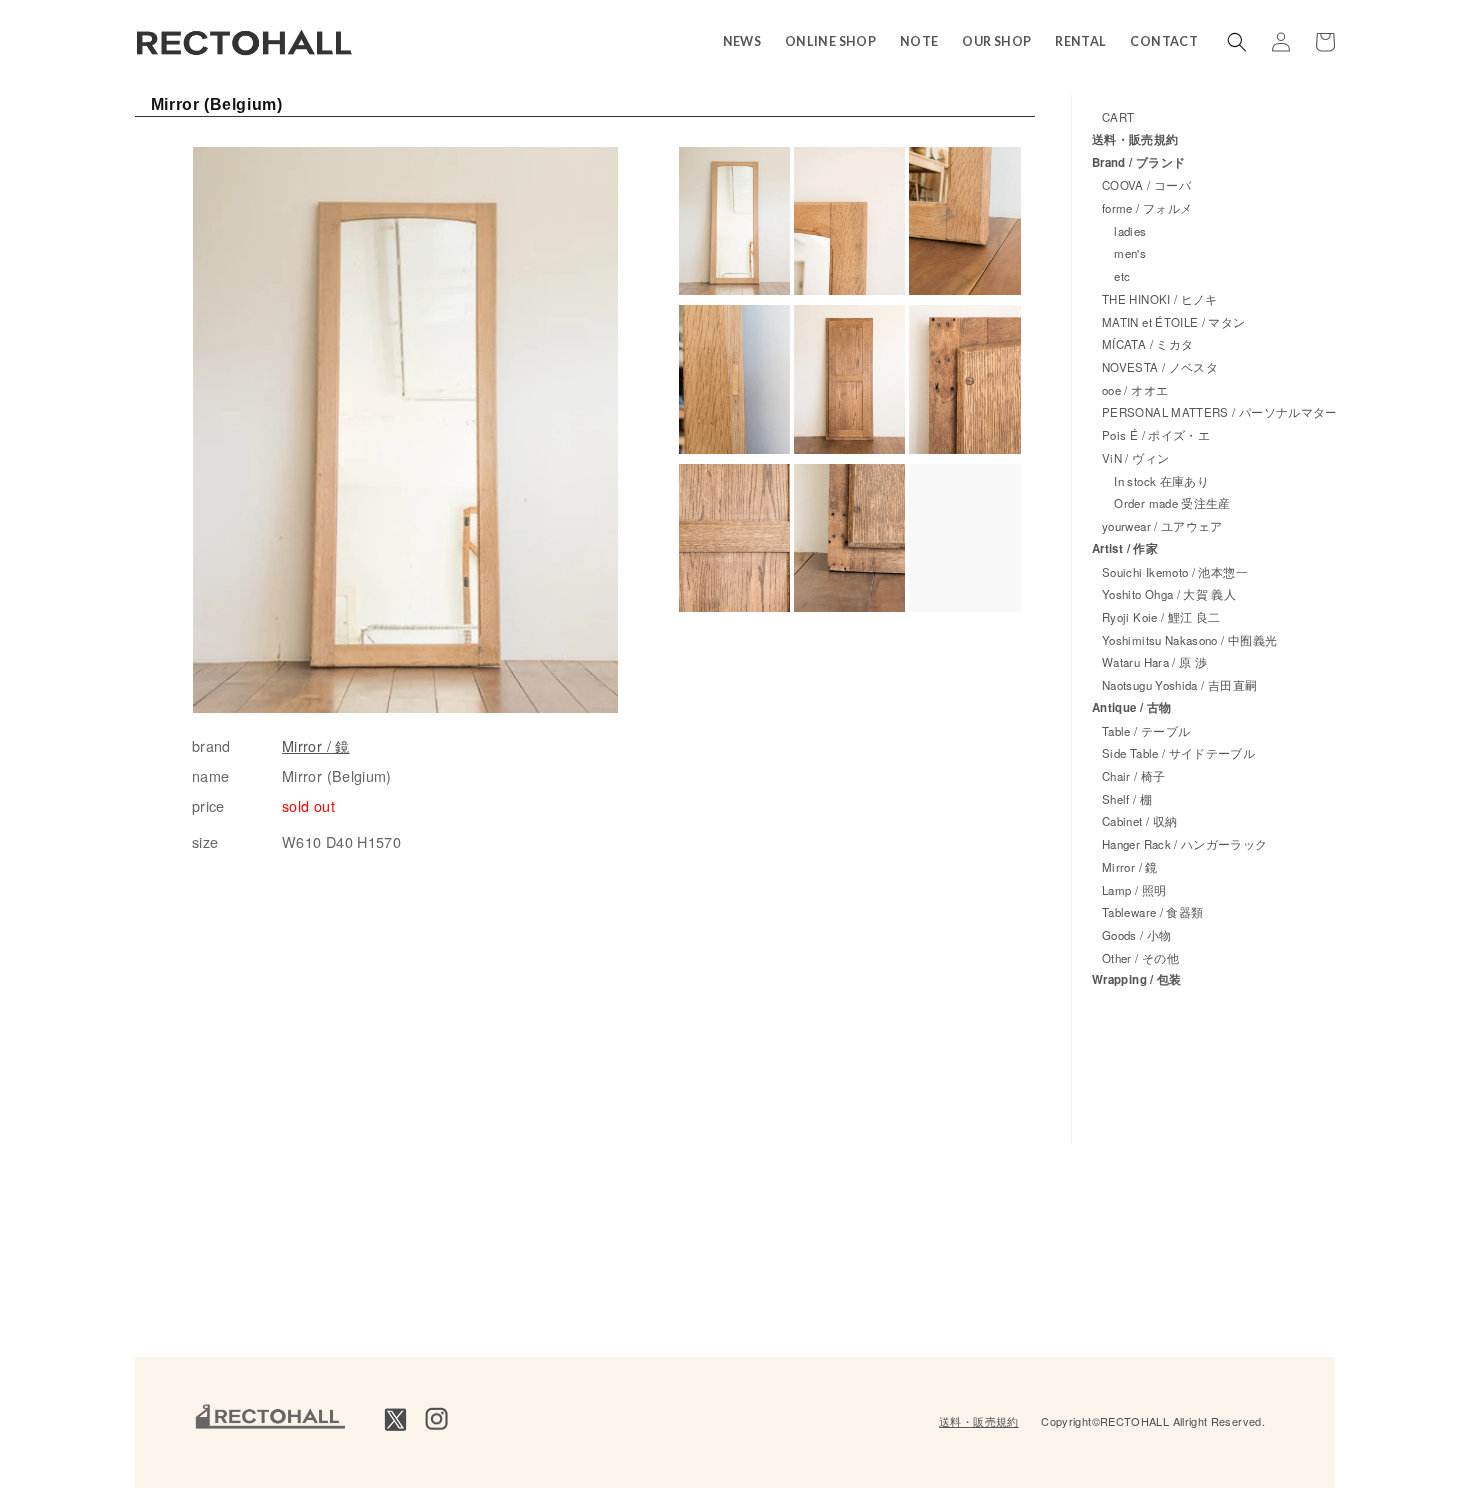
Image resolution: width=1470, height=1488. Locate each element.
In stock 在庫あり (1155, 481)
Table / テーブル (1146, 731)
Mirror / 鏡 (316, 745)
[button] (1237, 42)
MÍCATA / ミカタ (1147, 344)
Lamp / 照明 (1134, 890)
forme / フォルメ (1147, 208)
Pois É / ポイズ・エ (1156, 435)
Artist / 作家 (1125, 548)
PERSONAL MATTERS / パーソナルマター (1220, 412)
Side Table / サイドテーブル (1178, 753)
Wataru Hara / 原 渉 (1154, 662)
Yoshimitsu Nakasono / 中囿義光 (1189, 640)
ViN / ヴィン (1135, 458)
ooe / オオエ (1135, 390)
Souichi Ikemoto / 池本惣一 (1175, 572)
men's (1124, 253)
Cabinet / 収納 (1139, 821)
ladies (1124, 231)
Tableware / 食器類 (1152, 912)
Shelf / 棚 (1127, 799)
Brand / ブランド (1138, 162)
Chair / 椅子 (1134, 776)
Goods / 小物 (1137, 935)
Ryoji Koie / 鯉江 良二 (1161, 617)
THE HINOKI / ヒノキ (1160, 299)
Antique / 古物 (1131, 707)
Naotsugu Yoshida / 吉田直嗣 (1179, 685)
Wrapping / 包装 (1137, 979)
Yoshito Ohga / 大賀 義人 (1169, 594)
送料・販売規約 (1135, 139)
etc (1116, 276)
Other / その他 (1140, 958)
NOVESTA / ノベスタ (1160, 367)
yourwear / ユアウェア (1162, 526)
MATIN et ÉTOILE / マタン (1174, 322)
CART (1118, 117)
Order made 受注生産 (1166, 503)
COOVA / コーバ (1146, 185)
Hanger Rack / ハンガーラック (1185, 844)
